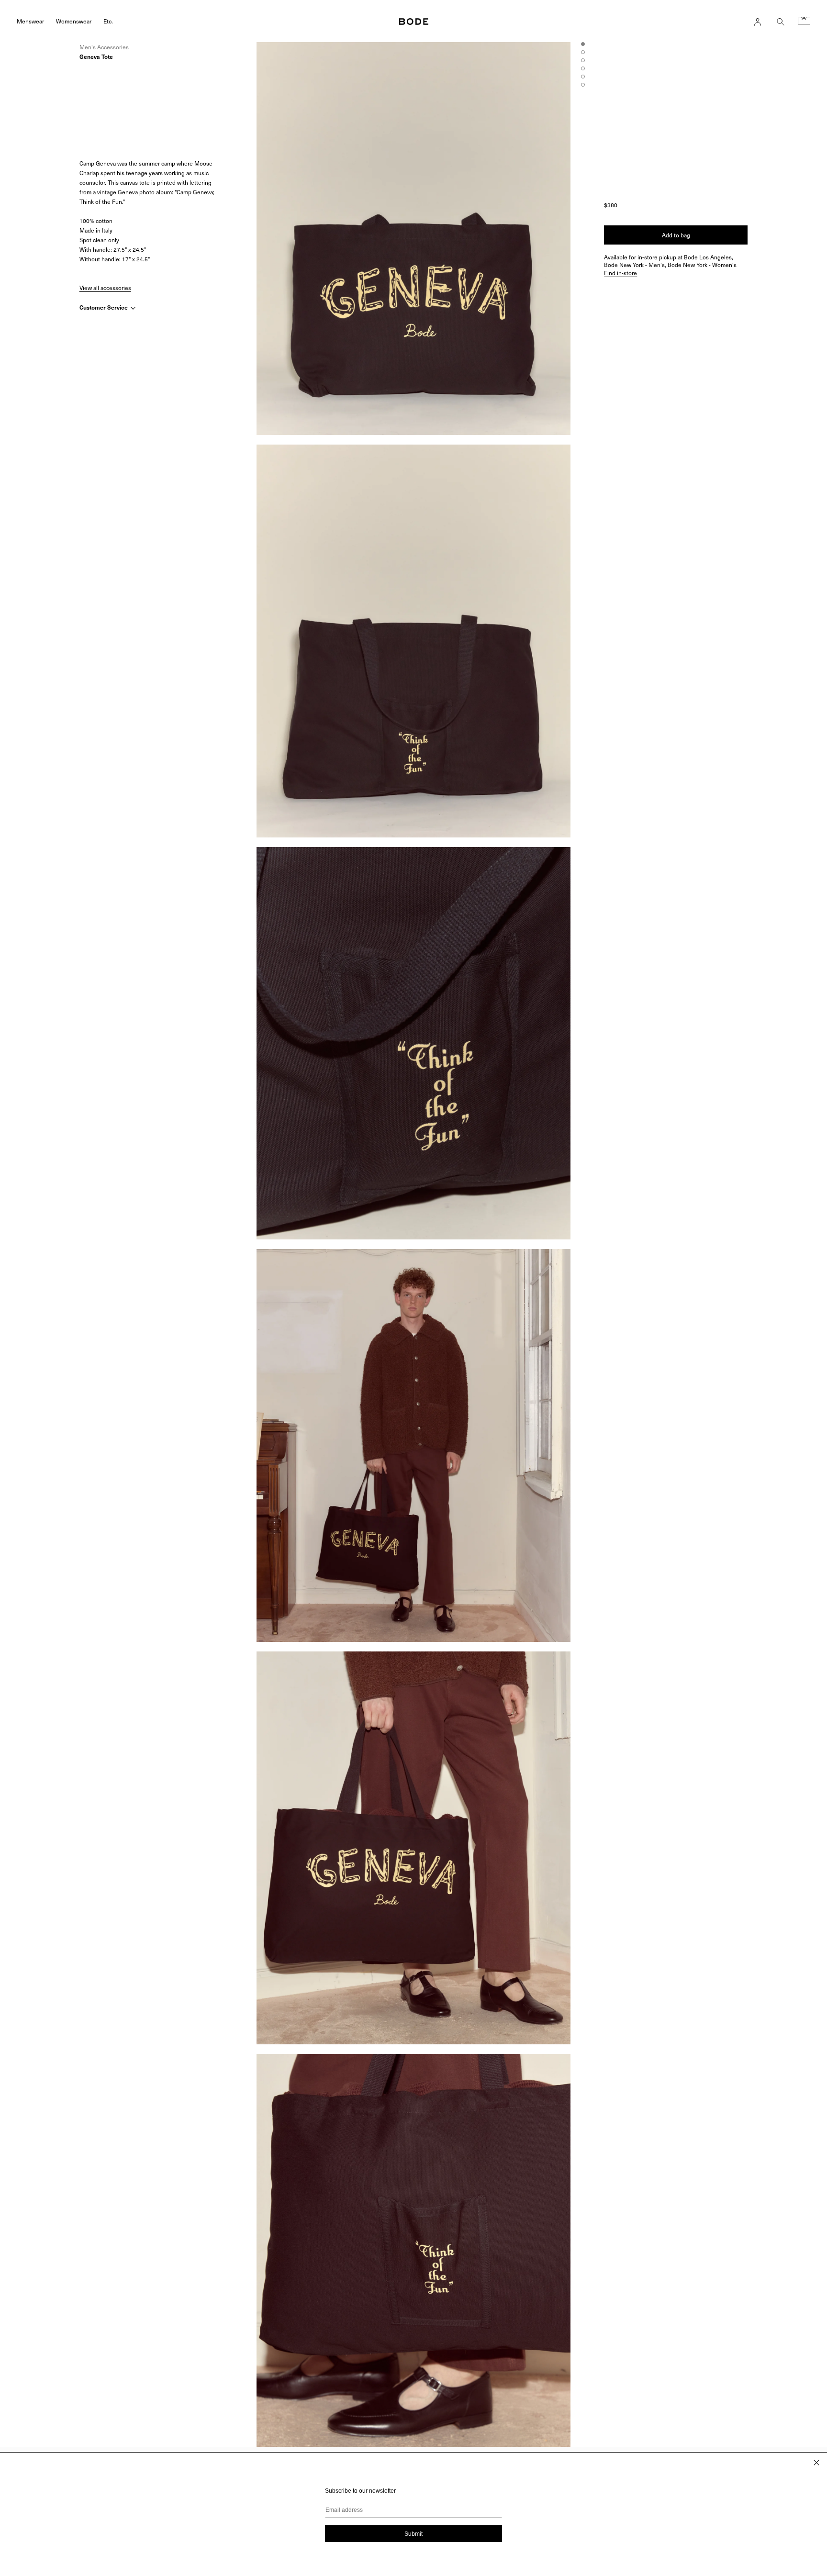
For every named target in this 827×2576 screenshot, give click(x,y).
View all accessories (105, 288)
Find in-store (620, 273)
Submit (413, 2534)
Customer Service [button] (104, 307)
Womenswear (74, 21)
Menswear (30, 21)
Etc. (108, 21)
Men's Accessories (104, 47)
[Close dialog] (816, 2463)
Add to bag (676, 235)
